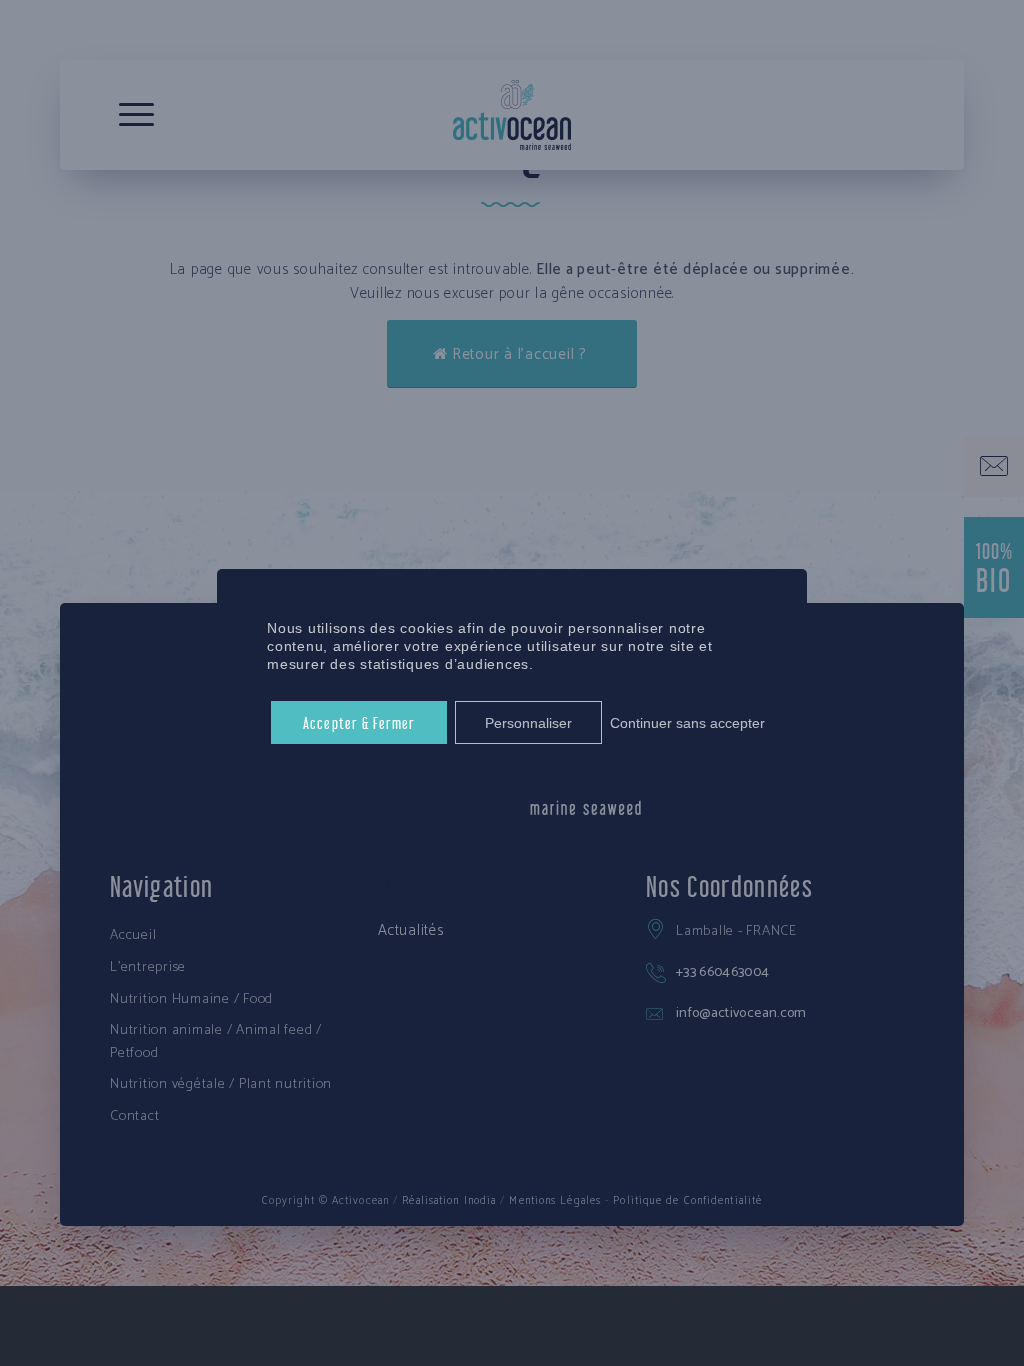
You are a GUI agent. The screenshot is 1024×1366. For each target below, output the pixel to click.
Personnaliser (528, 723)
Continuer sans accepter (687, 723)
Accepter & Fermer (359, 721)
